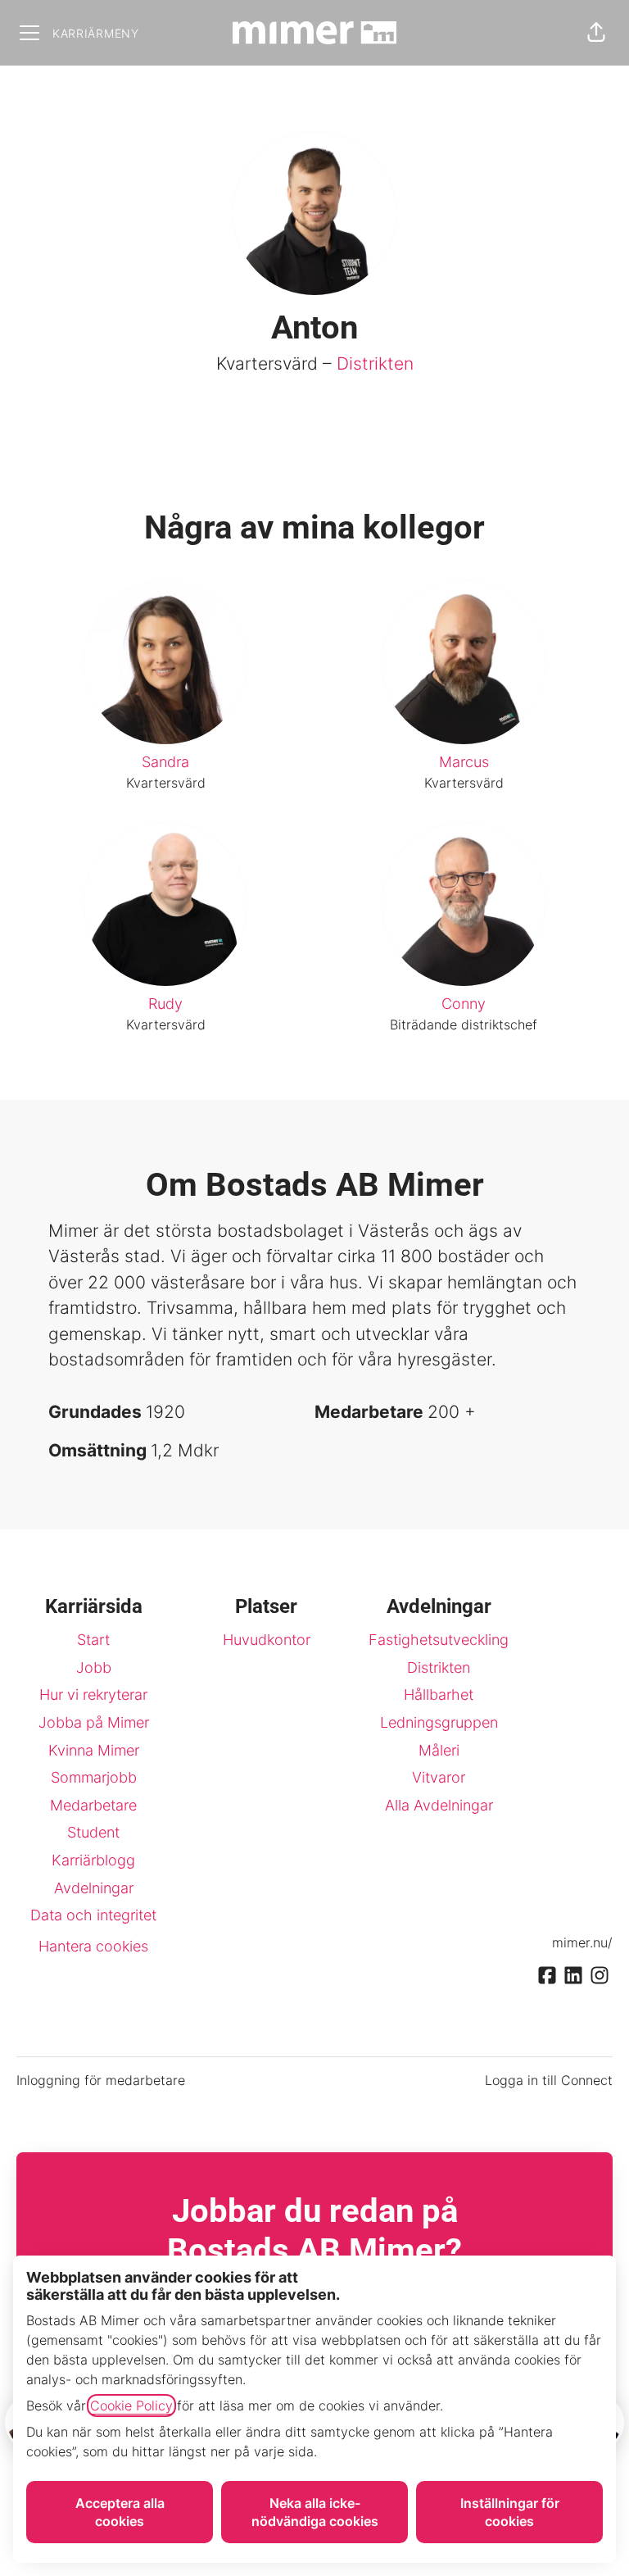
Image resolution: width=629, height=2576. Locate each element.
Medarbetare (93, 1805)
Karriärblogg (93, 1860)
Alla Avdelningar (439, 1805)
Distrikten (375, 363)
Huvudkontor (267, 1640)
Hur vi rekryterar (93, 1695)
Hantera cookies (93, 1946)
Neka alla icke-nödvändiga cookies (315, 2512)
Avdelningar (94, 1888)
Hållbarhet (439, 1695)
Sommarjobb (94, 1777)
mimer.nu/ (582, 1942)
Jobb (94, 1667)
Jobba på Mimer (94, 1722)
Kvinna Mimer (94, 1750)
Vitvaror (439, 1777)
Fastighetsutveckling (439, 1640)
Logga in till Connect (549, 2080)
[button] (596, 33)
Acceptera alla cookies (120, 2512)
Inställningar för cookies (510, 2512)
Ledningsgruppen (439, 1722)
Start (93, 1640)
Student (93, 1832)
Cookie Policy (131, 2406)
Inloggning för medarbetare (101, 2080)
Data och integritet (93, 1915)
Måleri (439, 1750)
